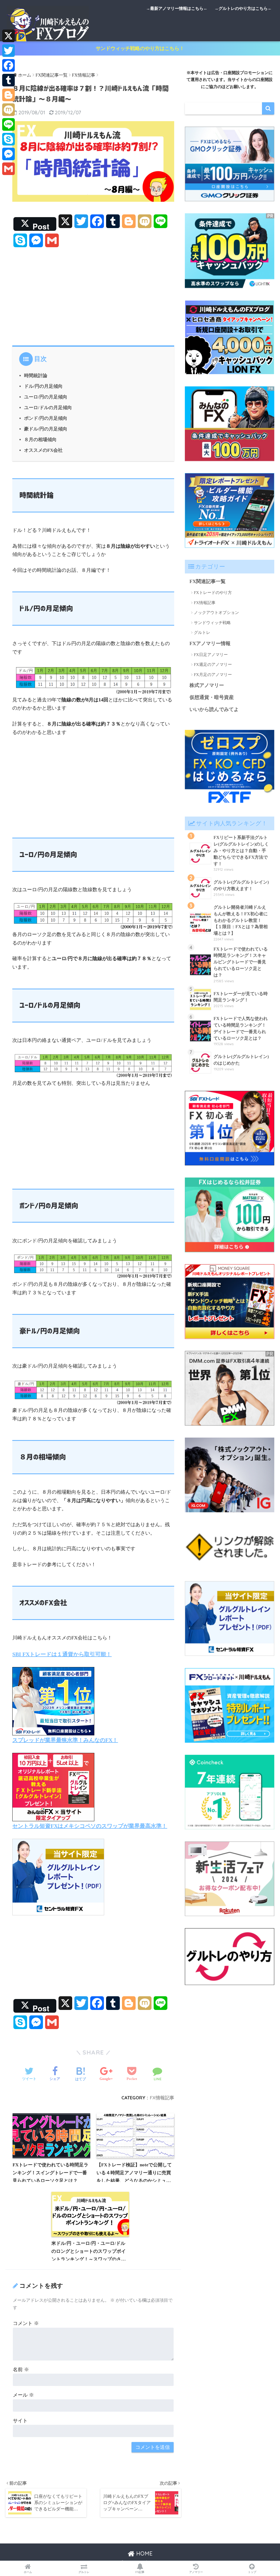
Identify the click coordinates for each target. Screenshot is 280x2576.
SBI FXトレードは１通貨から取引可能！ (62, 1654)
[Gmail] (8, 169)
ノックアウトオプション (216, 613)
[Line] (8, 124)
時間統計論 (36, 376)
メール (23, 2395)
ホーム (28, 2572)
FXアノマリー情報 (210, 643)
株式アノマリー (207, 685)
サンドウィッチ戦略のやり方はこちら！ (140, 48)
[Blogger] (8, 95)
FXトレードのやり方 (213, 593)
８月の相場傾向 (40, 440)
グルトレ (202, 633)
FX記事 (140, 2572)
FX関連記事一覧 (208, 581)
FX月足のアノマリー (213, 675)
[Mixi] (8, 110)
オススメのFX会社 (43, 450)
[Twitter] (8, 51)
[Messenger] (8, 154)
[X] (8, 36)
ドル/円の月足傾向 (43, 386)
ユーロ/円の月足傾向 (46, 397)
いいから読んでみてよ (214, 709)
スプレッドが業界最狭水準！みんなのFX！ (65, 1740)
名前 (21, 2370)
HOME (144, 2553)
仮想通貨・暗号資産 (212, 697)
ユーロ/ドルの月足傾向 (48, 408)
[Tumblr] (8, 80)
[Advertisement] (93, 295)
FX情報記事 (162, 2098)
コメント (26, 2323)
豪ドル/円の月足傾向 (46, 429)
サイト (20, 2421)
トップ (252, 2572)
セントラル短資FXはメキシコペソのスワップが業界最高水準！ (90, 1826)
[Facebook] (8, 65)
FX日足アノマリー (211, 655)
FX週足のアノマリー (213, 665)
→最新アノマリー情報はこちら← (177, 8)
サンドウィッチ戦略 (212, 623)
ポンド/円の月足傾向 (46, 418)
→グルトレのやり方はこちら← (243, 8)
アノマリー (196, 2572)
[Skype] (8, 139)
